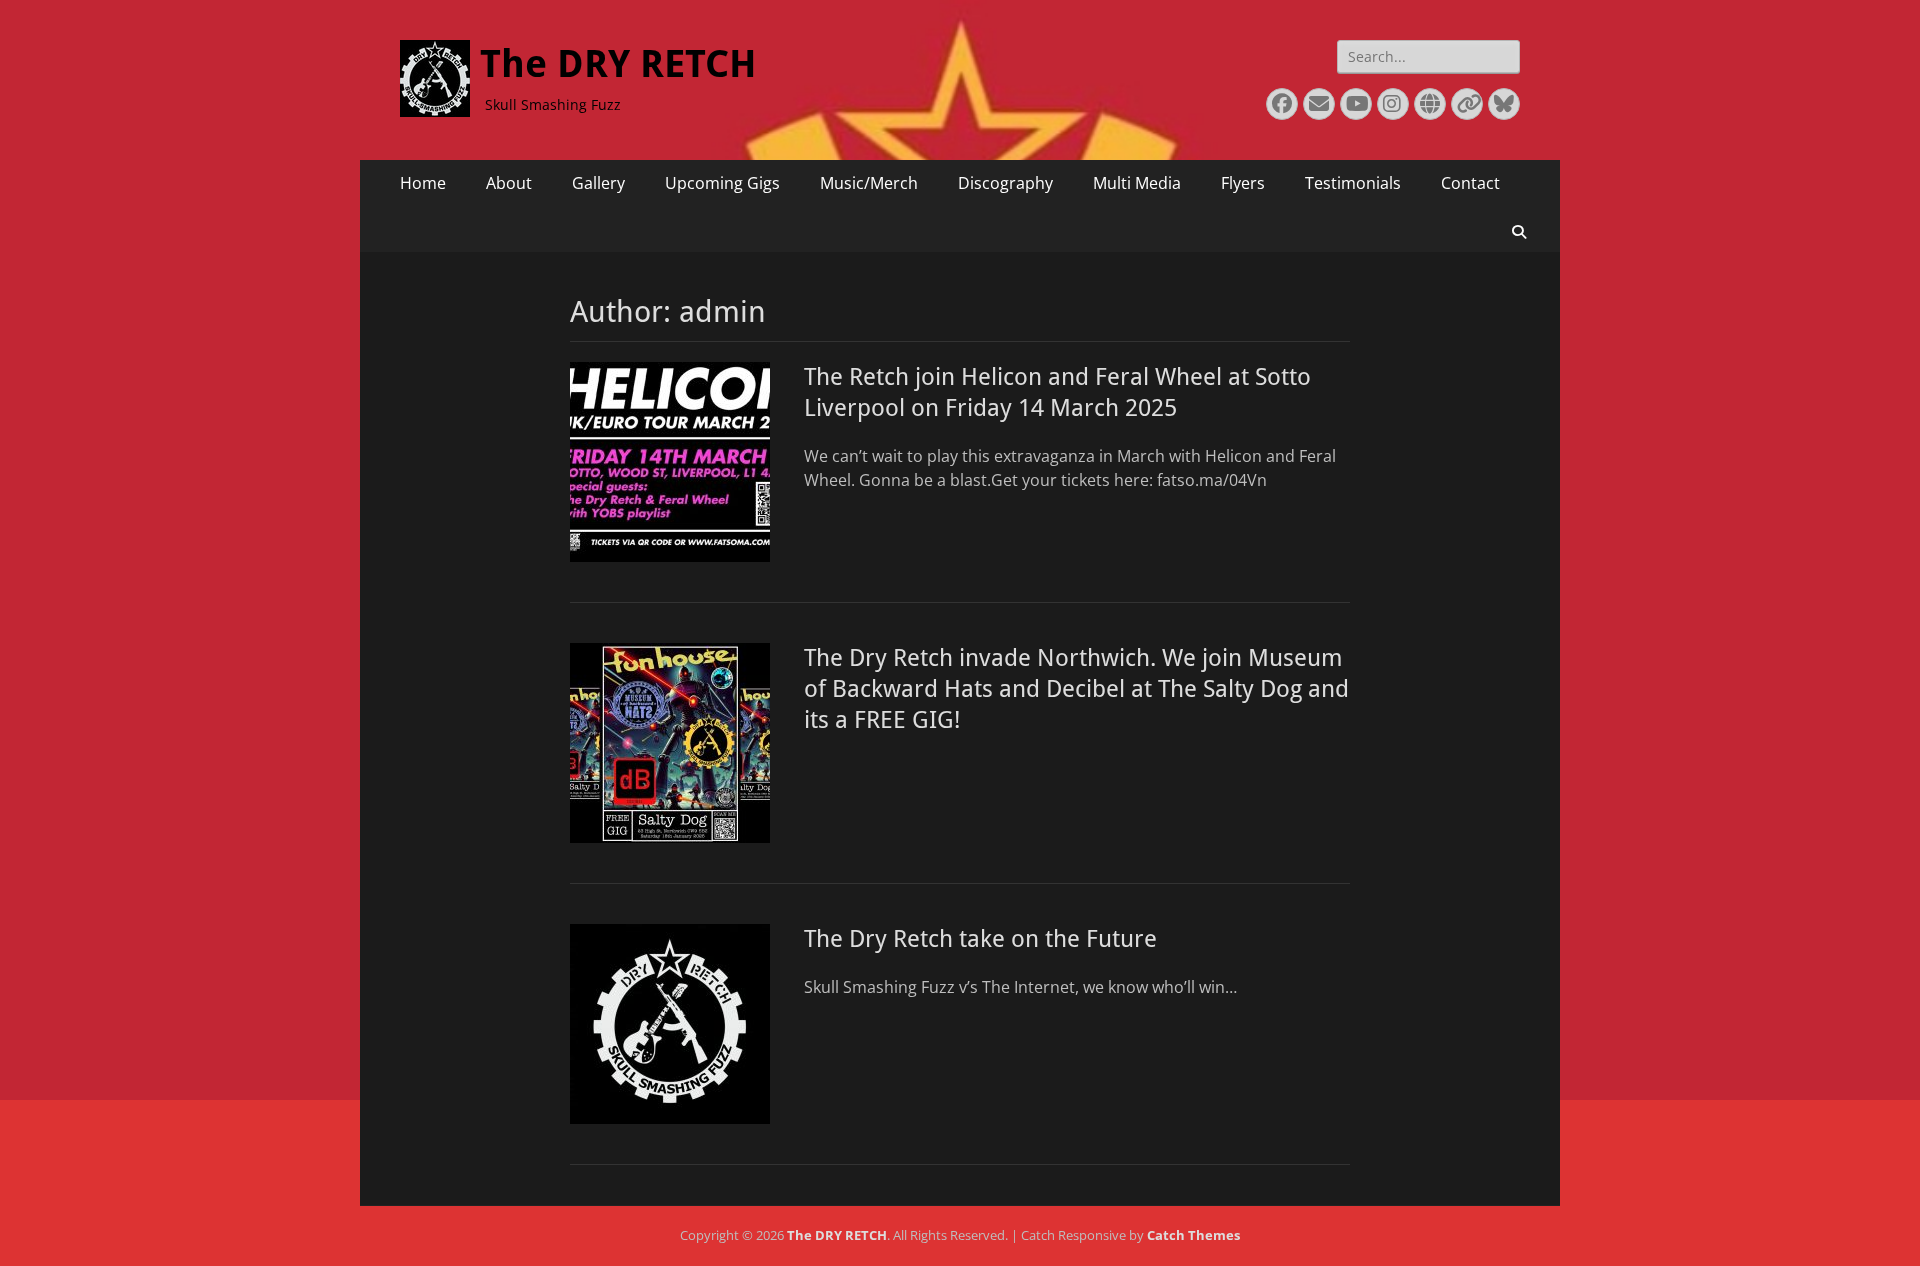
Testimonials (1353, 183)
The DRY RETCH (618, 64)
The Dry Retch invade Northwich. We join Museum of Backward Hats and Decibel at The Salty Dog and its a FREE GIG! (1076, 689)
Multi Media (1137, 183)
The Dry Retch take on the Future (980, 939)
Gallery (598, 183)
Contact (1470, 183)
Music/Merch (869, 183)
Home (423, 183)
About (509, 183)
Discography (1005, 183)
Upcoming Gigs (722, 183)
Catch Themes (1193, 1235)
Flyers (1243, 183)
